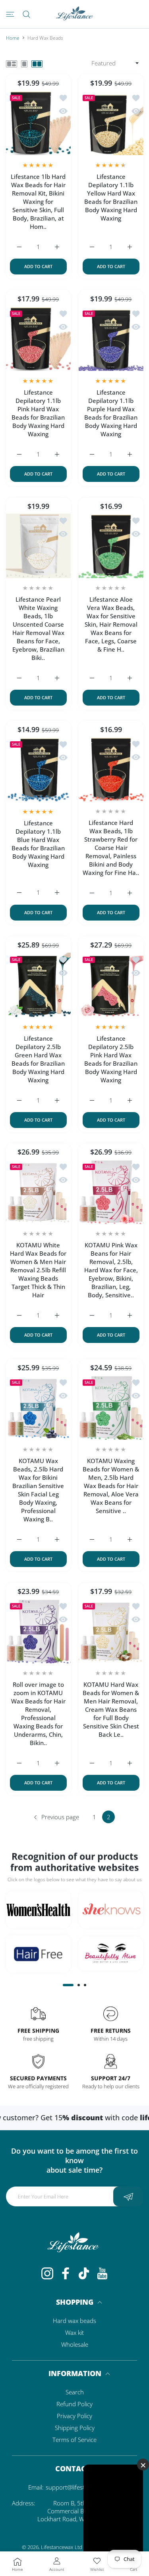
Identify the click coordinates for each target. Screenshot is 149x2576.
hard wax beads (74, 2321)
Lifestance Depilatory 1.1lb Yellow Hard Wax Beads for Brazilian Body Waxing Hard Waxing (111, 197)
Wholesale (75, 2344)
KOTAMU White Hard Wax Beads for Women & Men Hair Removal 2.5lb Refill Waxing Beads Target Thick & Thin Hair (38, 1270)
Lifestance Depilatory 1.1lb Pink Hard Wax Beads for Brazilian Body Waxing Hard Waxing (38, 413)
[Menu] (10, 14)
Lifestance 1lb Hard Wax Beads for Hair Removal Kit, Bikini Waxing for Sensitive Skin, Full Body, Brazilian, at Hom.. (38, 201)
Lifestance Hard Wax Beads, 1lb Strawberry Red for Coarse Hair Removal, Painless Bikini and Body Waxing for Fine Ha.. (111, 848)
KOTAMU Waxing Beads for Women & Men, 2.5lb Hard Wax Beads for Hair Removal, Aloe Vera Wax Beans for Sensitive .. (111, 1486)
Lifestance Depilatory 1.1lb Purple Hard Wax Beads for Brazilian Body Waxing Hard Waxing (111, 413)
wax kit (74, 2332)
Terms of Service (74, 2440)
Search (75, 2392)
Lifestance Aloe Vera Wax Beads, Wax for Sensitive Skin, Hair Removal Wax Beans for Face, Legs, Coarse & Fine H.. (111, 624)
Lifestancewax (57, 2547)
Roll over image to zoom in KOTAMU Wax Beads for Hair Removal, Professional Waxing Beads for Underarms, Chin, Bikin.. (38, 1714)
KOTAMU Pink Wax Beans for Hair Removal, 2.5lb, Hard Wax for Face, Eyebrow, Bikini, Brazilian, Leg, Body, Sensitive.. (111, 1270)
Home (13, 38)
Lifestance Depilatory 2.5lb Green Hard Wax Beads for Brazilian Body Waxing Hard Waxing (38, 1059)
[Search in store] (26, 14)
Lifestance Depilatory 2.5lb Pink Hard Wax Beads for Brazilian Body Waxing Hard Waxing (111, 1059)
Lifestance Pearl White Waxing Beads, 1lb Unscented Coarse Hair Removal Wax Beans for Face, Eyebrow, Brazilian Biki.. (38, 628)
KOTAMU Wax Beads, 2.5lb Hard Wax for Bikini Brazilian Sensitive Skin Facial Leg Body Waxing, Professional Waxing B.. (38, 1490)
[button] (68, 1985)
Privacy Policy (74, 2416)
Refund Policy (74, 2404)
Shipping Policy (75, 2428)
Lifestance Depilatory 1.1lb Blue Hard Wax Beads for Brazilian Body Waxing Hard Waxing (38, 844)
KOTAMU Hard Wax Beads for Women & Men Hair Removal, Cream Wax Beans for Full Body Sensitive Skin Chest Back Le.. (111, 1709)
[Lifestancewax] (75, 14)
